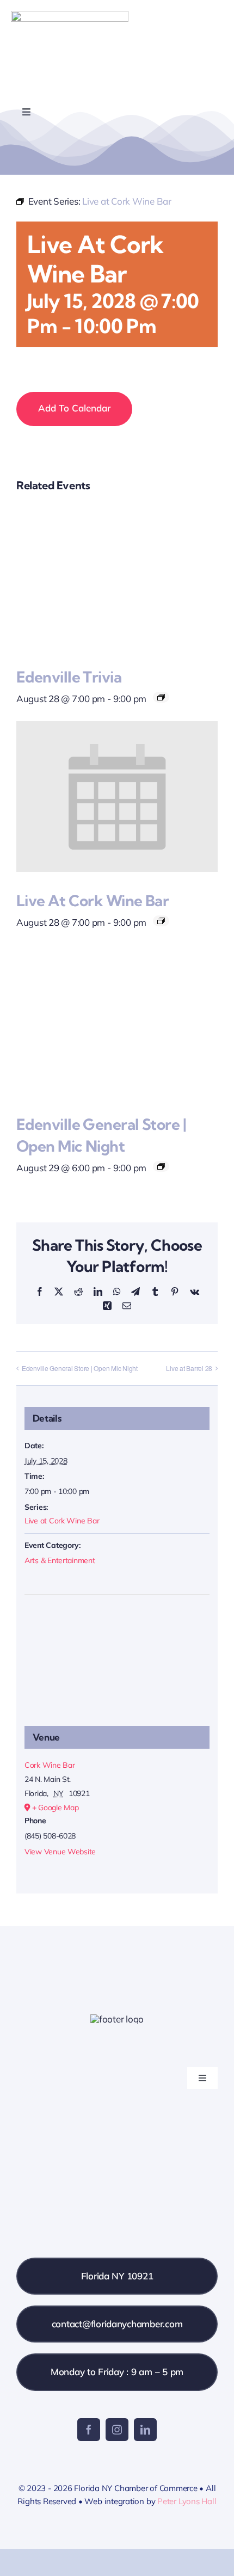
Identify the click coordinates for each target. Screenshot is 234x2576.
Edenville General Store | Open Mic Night (80, 1368)
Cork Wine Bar (50, 1765)
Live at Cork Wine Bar (93, 900)
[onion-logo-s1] (70, 16)
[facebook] (89, 2430)
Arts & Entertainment (60, 1560)
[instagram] (117, 2430)
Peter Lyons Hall (187, 2501)
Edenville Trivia (69, 677)
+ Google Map (56, 1807)
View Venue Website (60, 1852)
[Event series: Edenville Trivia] (161, 697)
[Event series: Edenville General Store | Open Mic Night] (161, 1166)
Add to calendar (74, 408)
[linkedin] (145, 2430)
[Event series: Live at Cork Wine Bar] (161, 921)
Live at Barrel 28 (189, 1368)
